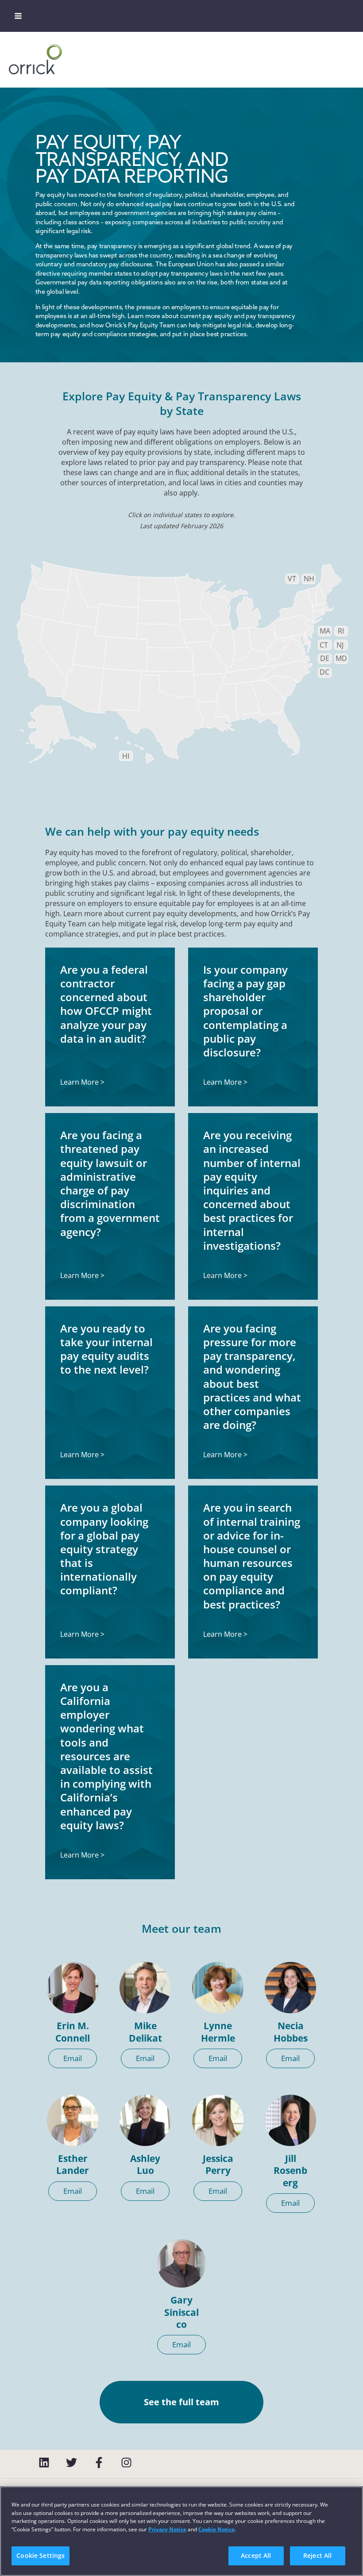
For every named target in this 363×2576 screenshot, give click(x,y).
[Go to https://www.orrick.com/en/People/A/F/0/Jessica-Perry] (218, 2120)
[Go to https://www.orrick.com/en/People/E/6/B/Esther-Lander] (73, 2120)
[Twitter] (71, 2463)
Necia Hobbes (291, 2032)
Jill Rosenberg (290, 2171)
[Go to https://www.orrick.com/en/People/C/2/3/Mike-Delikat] (145, 1988)
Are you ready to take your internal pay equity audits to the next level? (106, 1349)
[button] (73, 2058)
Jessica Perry (218, 2164)
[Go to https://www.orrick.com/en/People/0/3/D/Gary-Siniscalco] (181, 2263)
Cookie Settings (41, 2555)
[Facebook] (99, 2463)
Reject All (317, 2555)
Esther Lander (73, 2164)
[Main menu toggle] (18, 16)
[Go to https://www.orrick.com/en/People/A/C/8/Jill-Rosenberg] (290, 2120)
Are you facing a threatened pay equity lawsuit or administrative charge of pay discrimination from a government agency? (110, 1183)
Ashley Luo (145, 2164)
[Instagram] (126, 2463)
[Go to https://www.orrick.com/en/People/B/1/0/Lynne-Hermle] (218, 1988)
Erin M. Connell (73, 2032)
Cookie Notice (216, 2529)
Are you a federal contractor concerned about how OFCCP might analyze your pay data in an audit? (106, 1004)
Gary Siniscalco (181, 2312)
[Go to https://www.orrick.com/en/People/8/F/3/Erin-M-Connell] (73, 1988)
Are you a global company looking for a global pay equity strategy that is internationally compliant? (104, 1549)
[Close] (349, 2500)
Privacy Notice (167, 2529)
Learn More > (82, 1082)
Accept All (256, 2555)
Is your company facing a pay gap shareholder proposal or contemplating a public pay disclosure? (245, 1011)
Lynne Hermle (218, 2032)
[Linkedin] (44, 2463)
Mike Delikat (145, 2032)
